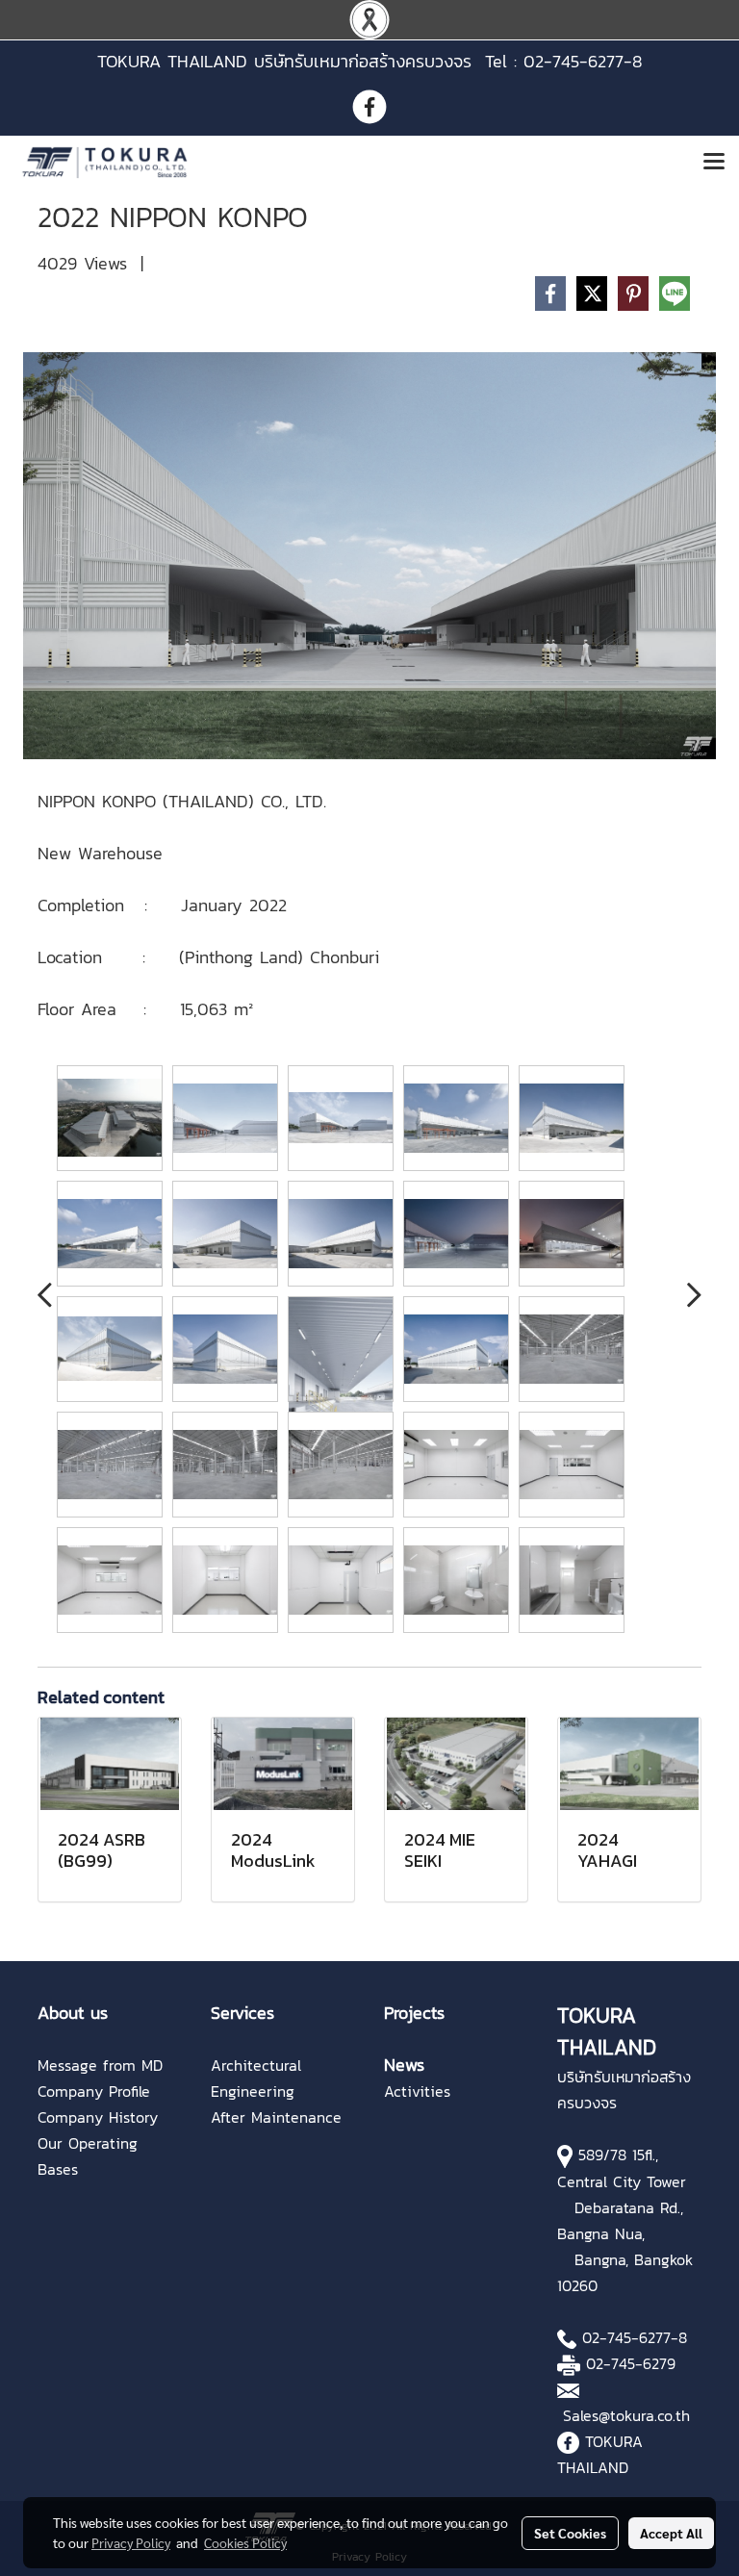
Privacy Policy (131, 2542)
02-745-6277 (626, 2337)
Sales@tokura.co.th (626, 2415)
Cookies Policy (245, 2542)
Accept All (671, 2533)
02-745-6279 (631, 2363)
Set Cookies (570, 2533)
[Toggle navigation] (714, 163)
